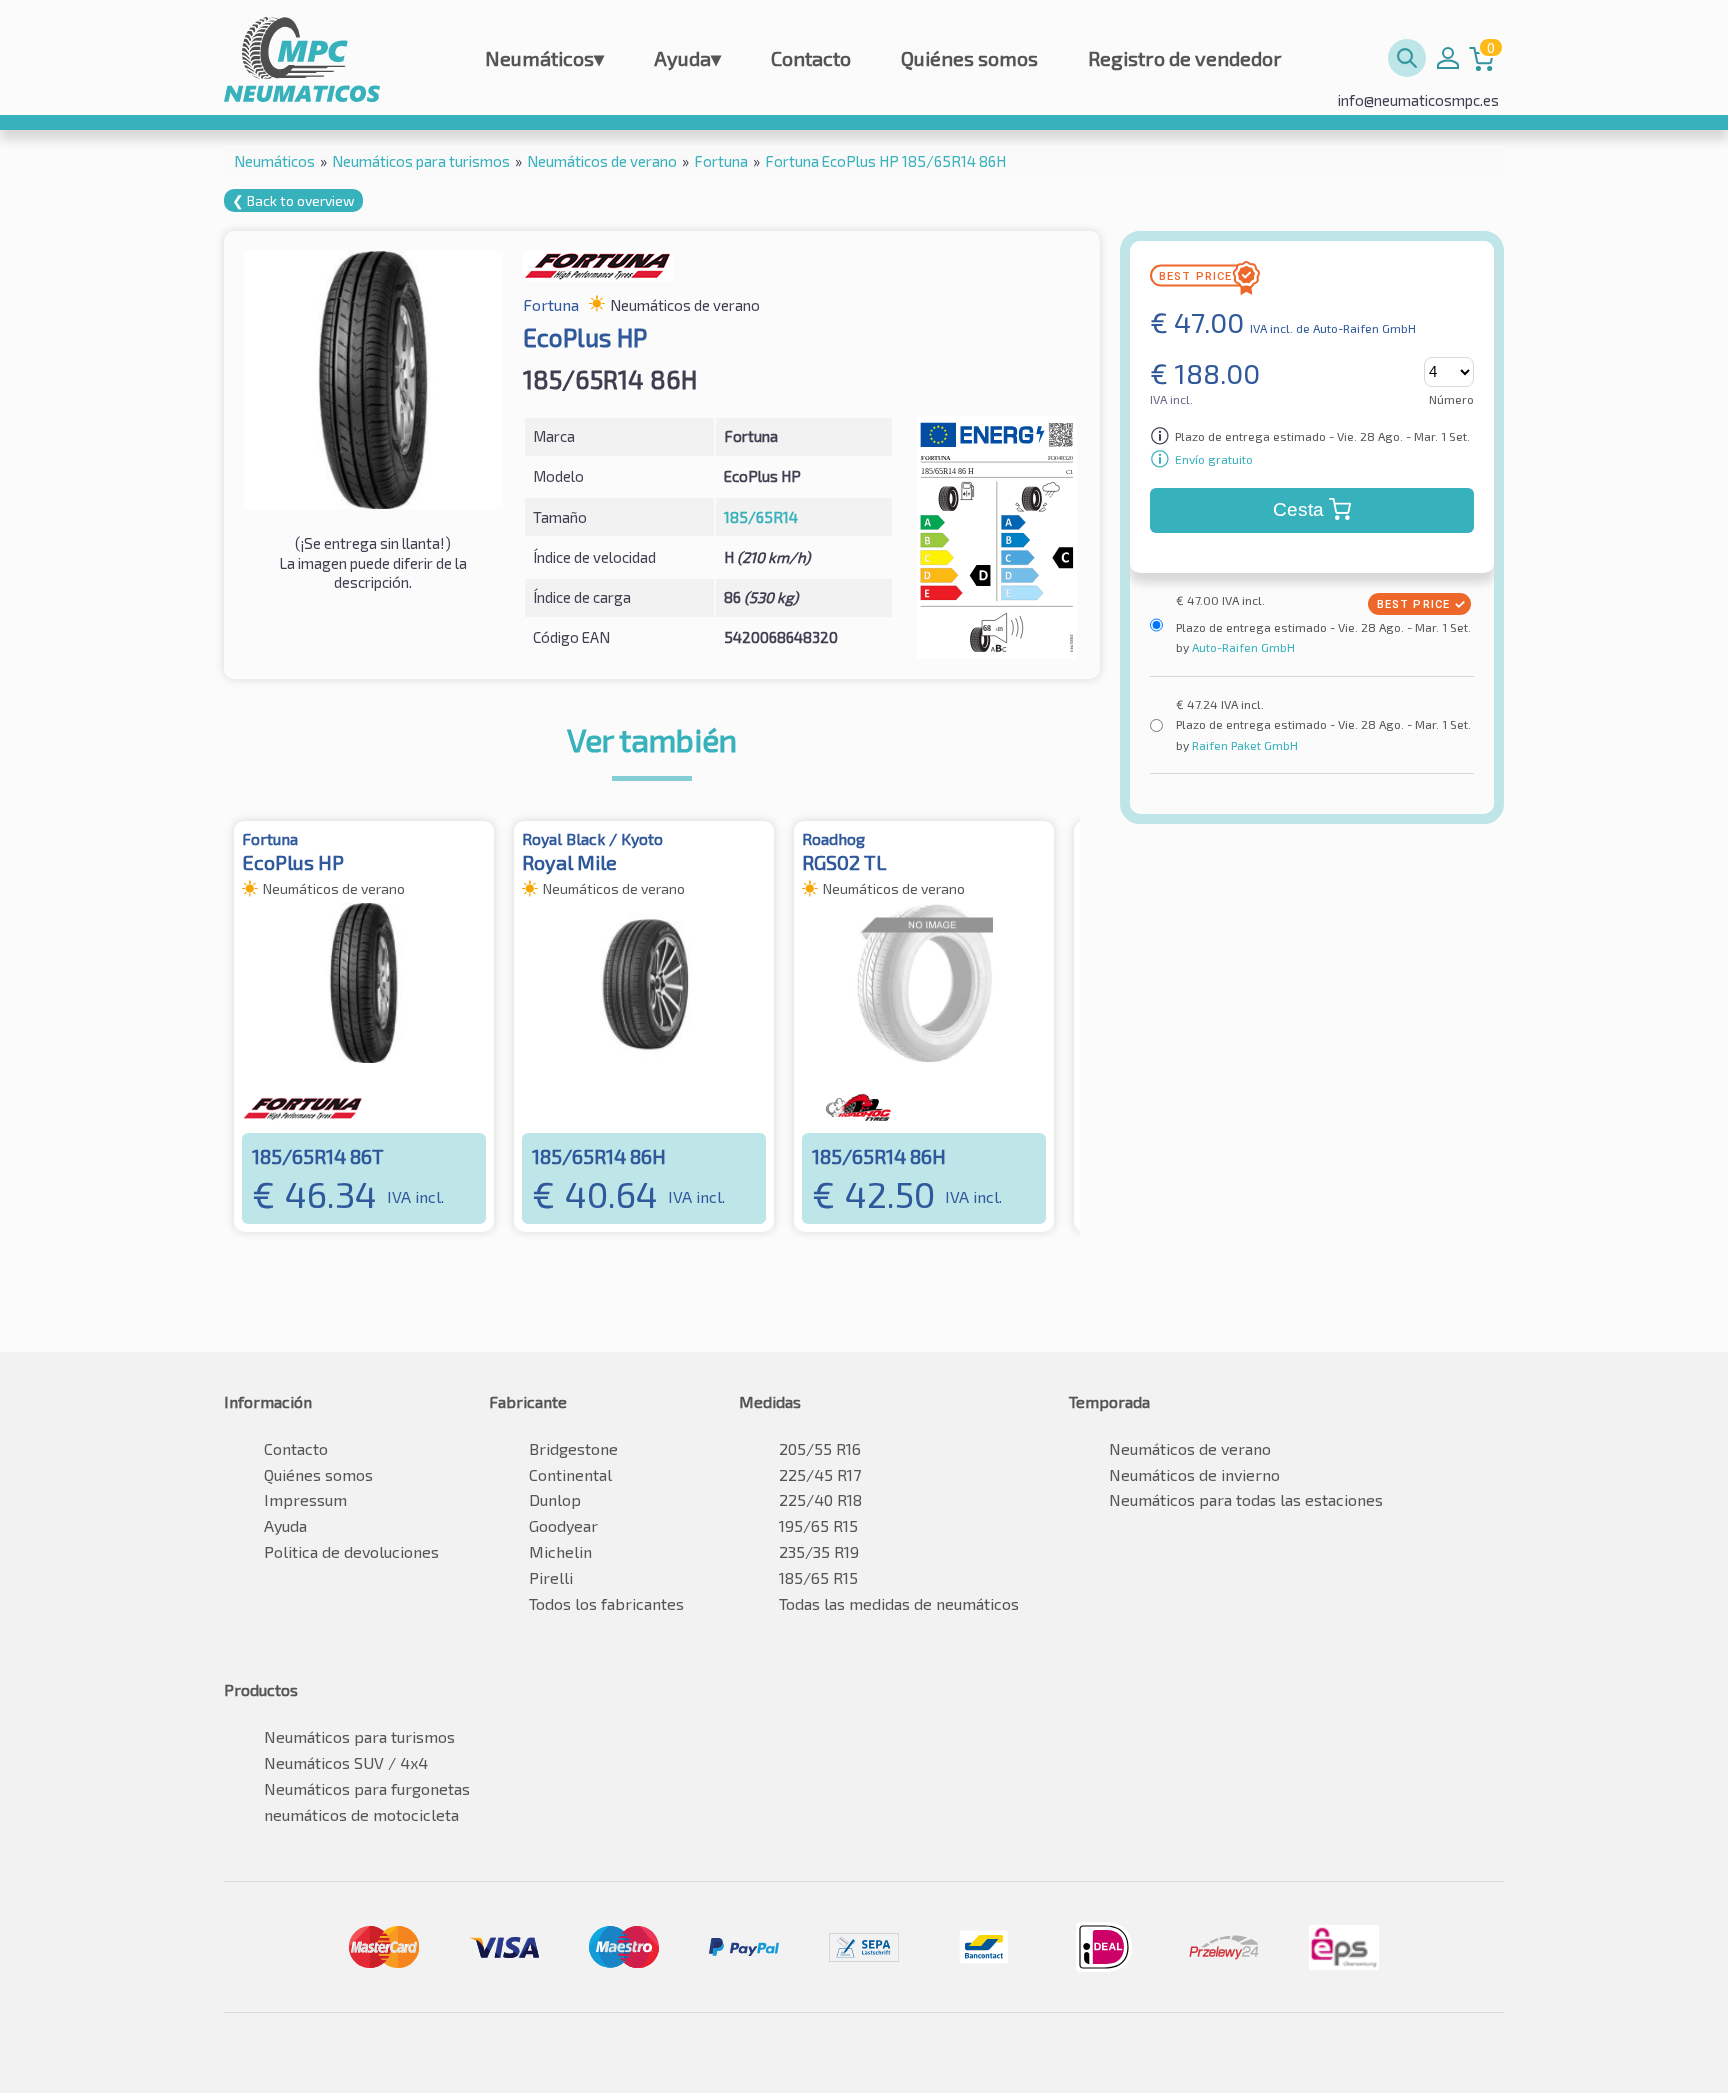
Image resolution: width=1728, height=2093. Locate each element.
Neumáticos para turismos (359, 1736)
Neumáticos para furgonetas (367, 1788)
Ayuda (687, 58)
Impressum (305, 1499)
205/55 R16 (820, 1448)
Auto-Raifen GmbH (1242, 647)
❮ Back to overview (293, 200)
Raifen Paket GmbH (1243, 745)
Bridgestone (573, 1448)
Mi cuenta (1448, 58)
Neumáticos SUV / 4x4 (346, 1762)
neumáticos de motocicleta (361, 1814)
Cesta (1298, 509)
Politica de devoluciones (351, 1551)
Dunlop (555, 1499)
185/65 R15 (818, 1577)
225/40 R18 (820, 1499)
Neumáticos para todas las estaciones (1246, 1499)
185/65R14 (761, 517)
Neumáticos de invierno (1194, 1474)
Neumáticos (544, 58)
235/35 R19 (819, 1551)
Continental (570, 1474)
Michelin (560, 1551)
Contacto (811, 58)
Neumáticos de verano (1190, 1448)
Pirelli (551, 1577)
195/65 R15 (818, 1525)
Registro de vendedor (1185, 58)
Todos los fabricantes (606, 1603)
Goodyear (563, 1525)
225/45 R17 (820, 1474)
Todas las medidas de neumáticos (899, 1603)
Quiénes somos (969, 58)
